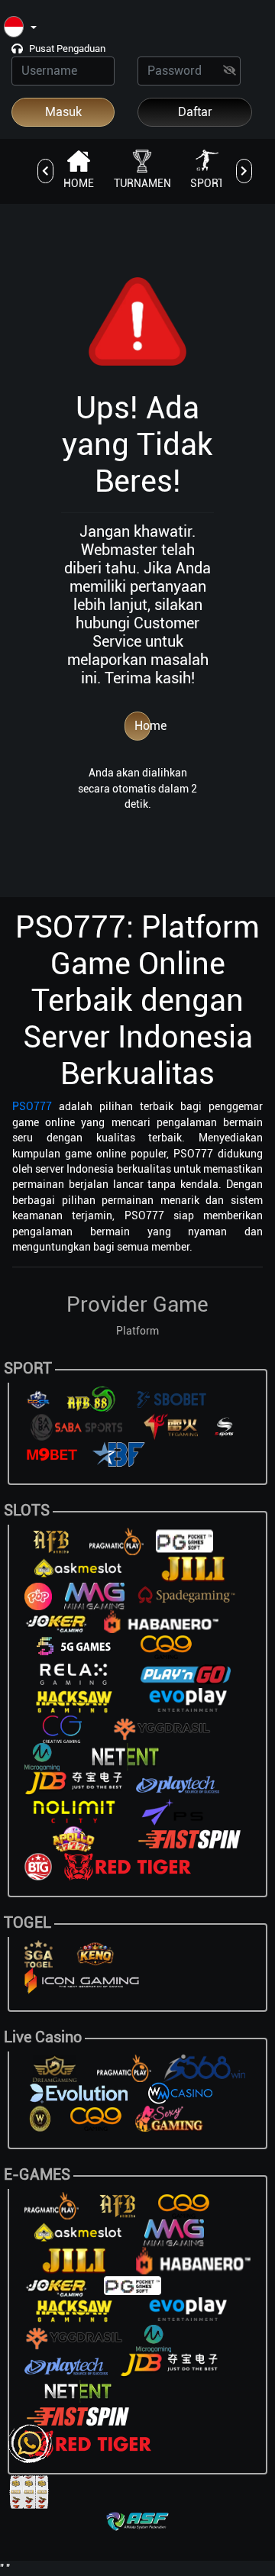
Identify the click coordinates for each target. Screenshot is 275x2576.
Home (142, 726)
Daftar (195, 112)
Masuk (63, 112)
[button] (20, 28)
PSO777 (32, 1106)
